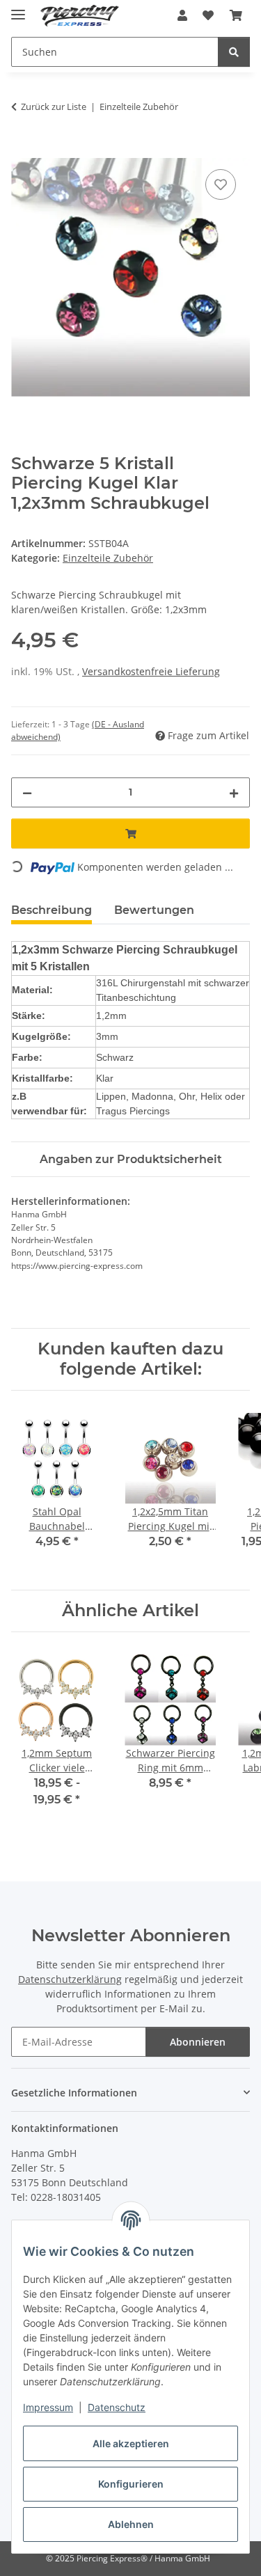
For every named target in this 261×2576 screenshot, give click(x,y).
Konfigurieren (131, 2484)
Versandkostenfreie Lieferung (151, 671)
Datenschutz (117, 2407)
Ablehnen (131, 2524)
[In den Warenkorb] (22, 150)
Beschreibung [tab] (52, 910)
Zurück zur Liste (54, 106)
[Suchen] (234, 52)
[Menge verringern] (27, 792)
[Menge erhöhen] (234, 792)
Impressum (48, 2407)
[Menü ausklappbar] (18, 9)
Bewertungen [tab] (154, 910)
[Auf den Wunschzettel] (221, 184)
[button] (182, 15)
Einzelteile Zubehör (108, 558)
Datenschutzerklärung (70, 1979)
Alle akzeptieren (131, 2443)
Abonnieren (198, 2042)
